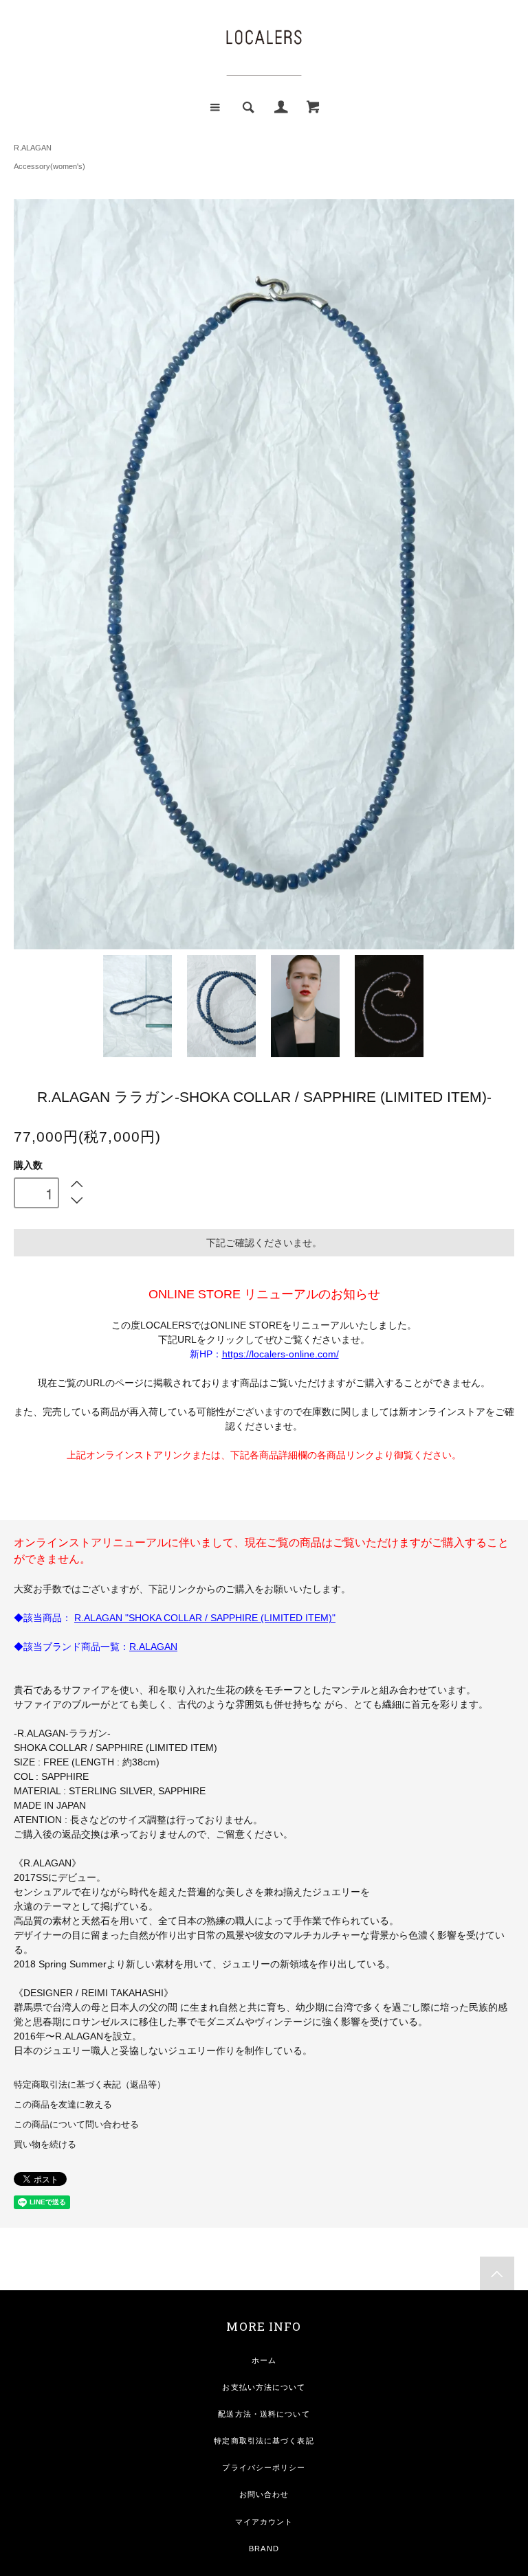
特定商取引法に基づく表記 (264, 2441)
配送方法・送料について (264, 2414)
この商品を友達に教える (63, 2105)
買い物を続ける (45, 2145)
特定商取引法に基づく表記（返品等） (90, 2085)
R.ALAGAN (33, 148)
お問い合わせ (264, 2494)
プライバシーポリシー (264, 2467)
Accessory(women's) (49, 166)
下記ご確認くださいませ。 (264, 1243)
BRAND (264, 2549)
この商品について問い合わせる (76, 2125)
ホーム (264, 2360)
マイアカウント (264, 2522)
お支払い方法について (264, 2387)
